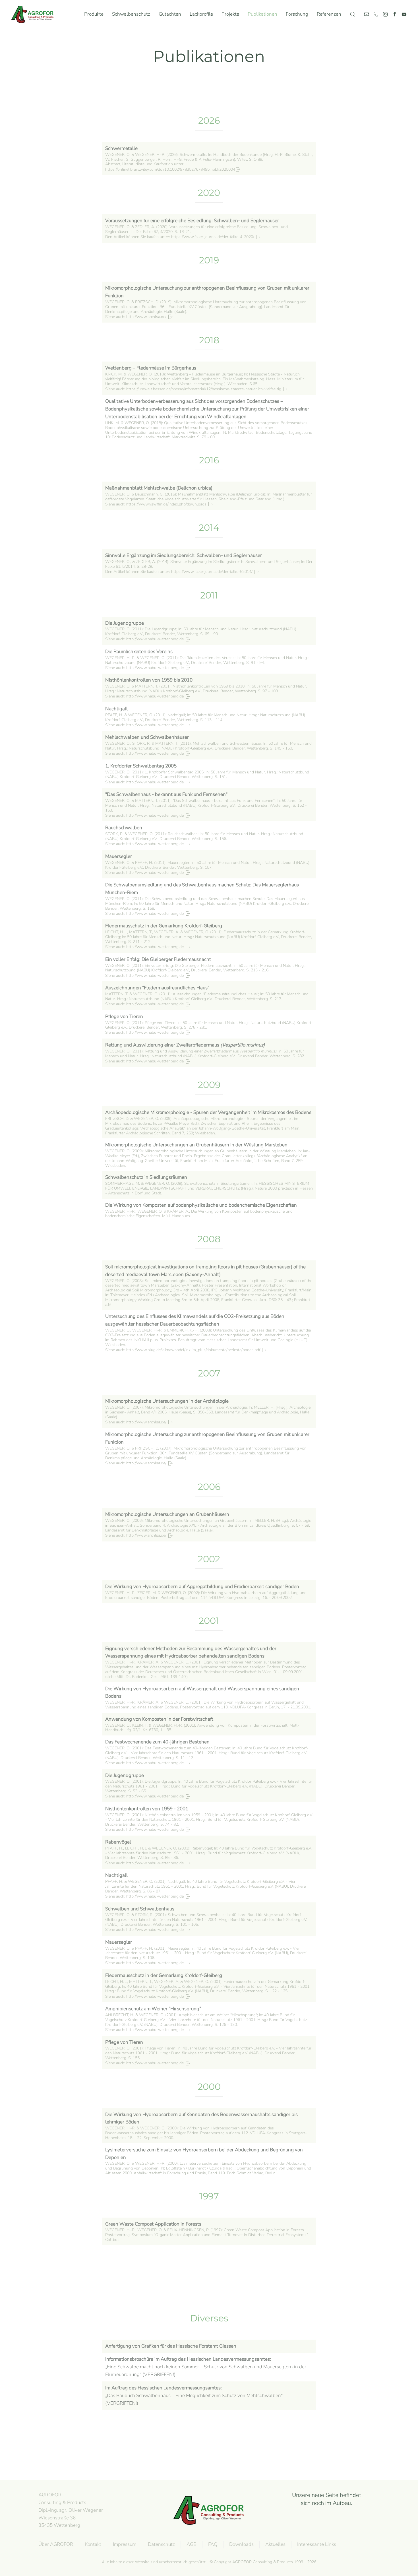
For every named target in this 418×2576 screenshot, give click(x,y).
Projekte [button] (230, 14)
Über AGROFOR (56, 2544)
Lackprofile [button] (201, 14)
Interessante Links (317, 2544)
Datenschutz (161, 2544)
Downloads (241, 2544)
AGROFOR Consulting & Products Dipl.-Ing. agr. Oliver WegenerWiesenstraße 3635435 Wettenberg (71, 2510)
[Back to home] (34, 14)
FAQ (213, 2544)
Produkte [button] (94, 14)
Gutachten (170, 14)
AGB (192, 2544)
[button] (353, 14)
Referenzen (329, 14)
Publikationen (262, 14)
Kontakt (93, 2544)
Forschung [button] (297, 14)
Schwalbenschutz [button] (131, 14)
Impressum (125, 2544)
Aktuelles (275, 2544)
